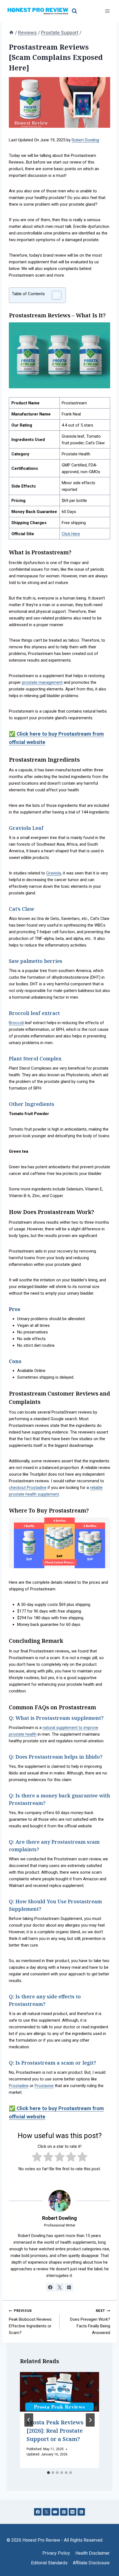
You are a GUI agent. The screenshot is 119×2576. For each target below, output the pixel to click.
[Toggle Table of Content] (54, 295)
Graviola (54, 873)
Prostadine (19, 2086)
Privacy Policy (56, 2553)
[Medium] (72, 2512)
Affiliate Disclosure (91, 2563)
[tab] (48, 2473)
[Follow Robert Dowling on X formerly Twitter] (59, 2287)
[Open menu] (107, 11)
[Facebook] (38, 2512)
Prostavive (44, 2086)
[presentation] (59, 2392)
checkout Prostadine (28, 1488)
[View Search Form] (74, 11)
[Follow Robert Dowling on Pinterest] (69, 2287)
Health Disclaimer (92, 2553)
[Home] (11, 33)
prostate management (42, 682)
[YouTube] (55, 2512)
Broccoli (16, 1023)
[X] (46, 2512)
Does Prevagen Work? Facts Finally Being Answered (90, 2322)
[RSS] (81, 2512)
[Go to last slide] (29, 2420)
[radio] (37, 2158)
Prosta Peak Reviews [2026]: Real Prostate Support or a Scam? (55, 2431)
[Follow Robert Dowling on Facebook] (50, 2287)
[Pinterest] (64, 2512)
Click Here (71, 534)
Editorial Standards (49, 2563)
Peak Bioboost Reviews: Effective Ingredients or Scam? (31, 2322)
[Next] (90, 2420)
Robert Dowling (85, 140)
